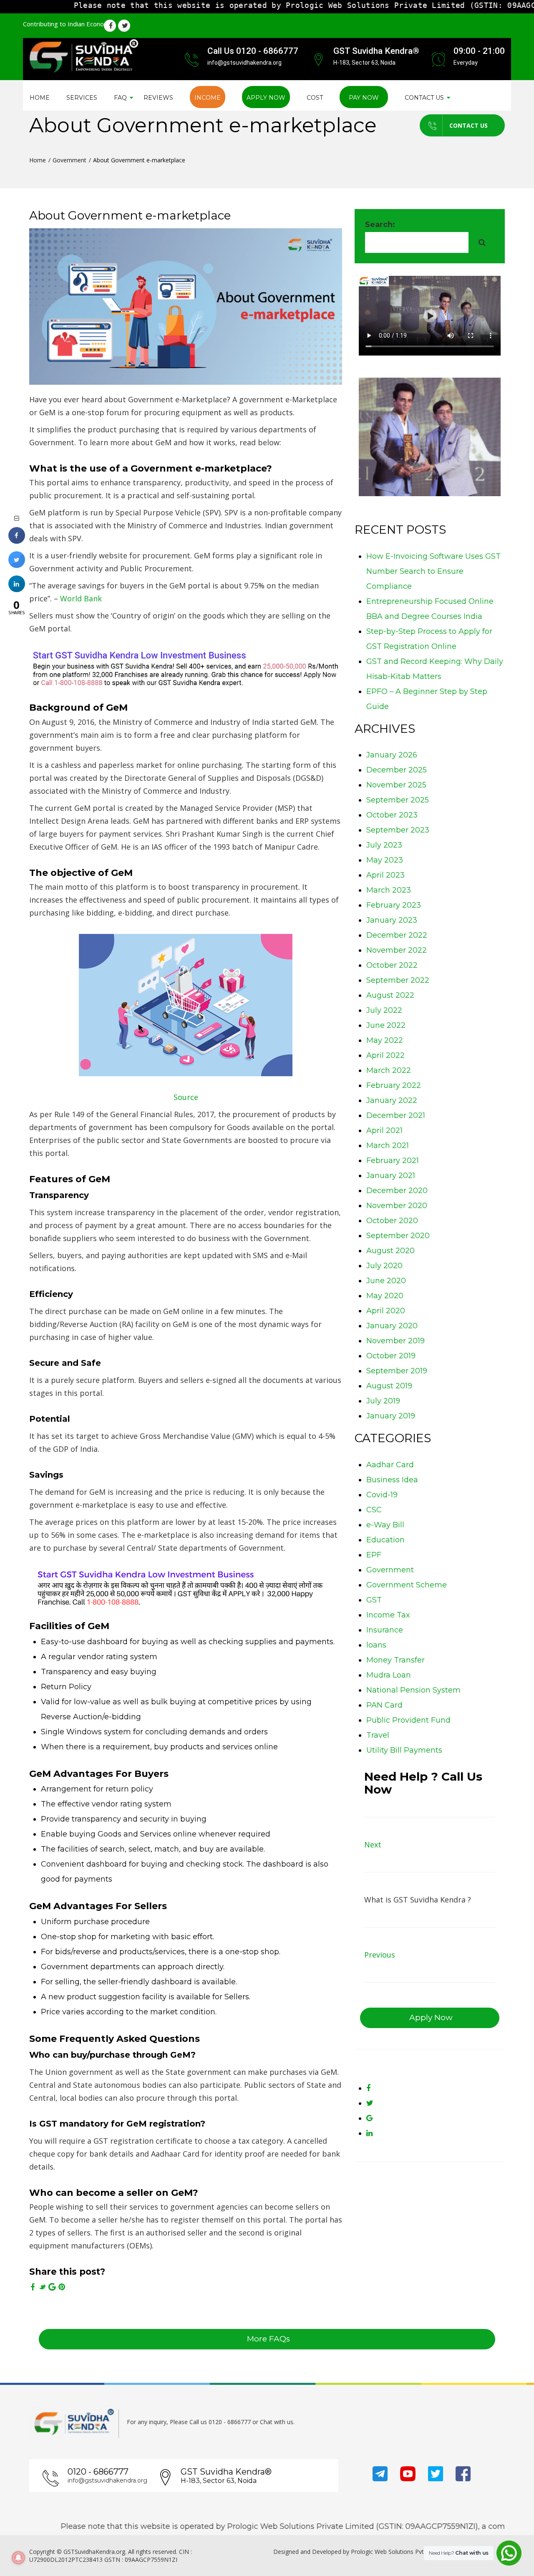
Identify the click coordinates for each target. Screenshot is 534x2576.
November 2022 (397, 950)
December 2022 (397, 935)
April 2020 (386, 1311)
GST (374, 1600)
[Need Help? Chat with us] (509, 2553)
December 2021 (396, 1115)
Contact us (424, 98)
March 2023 (389, 890)
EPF (374, 1555)
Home (40, 98)
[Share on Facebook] (17, 541)
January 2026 (392, 755)
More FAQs (268, 2339)
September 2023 (398, 830)
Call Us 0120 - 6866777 (253, 51)
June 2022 (386, 1025)
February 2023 (394, 905)
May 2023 (385, 860)
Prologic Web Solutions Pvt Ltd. (393, 2552)
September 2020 (398, 1236)
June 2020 (386, 1281)
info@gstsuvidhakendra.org (107, 2480)
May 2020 (385, 1296)
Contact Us (469, 125)
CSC (374, 1510)
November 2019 (395, 1341)
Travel (378, 1735)
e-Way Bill (385, 1525)
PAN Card (384, 1705)
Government (69, 160)
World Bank (81, 598)
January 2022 (392, 1100)
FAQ (120, 98)
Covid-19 (382, 1495)
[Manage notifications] (18, 2558)
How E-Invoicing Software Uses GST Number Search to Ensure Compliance (433, 571)
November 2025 (396, 785)
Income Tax (388, 1615)
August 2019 (389, 1386)
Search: (380, 225)
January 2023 (392, 920)
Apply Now (266, 98)
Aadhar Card (390, 1465)
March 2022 (389, 1070)
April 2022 (385, 1055)
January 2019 (391, 1416)
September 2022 (398, 980)
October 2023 (392, 815)
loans (376, 1645)
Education (385, 1540)
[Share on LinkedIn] (17, 590)
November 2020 (397, 1206)
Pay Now (364, 98)
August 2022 (390, 995)
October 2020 (392, 1221)
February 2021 (393, 1161)
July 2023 (384, 845)
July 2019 (383, 1401)
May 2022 (385, 1040)
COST (315, 98)
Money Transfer (395, 1660)
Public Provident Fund (408, 1720)
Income (208, 98)
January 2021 (391, 1176)
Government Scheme (407, 1585)
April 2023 (385, 875)
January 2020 (392, 1326)
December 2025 (397, 770)
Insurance (385, 1630)
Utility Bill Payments (404, 1750)
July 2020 (384, 1266)
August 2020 (390, 1251)
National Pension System (413, 1690)
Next (373, 1844)
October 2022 (392, 965)
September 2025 (398, 800)
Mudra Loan (389, 1675)
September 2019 (397, 1371)
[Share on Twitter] (17, 565)
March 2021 (388, 1145)
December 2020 (397, 1191)
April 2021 (384, 1130)
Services (82, 98)
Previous (380, 1955)
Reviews (158, 98)
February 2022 (394, 1085)
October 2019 (391, 1356)
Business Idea (392, 1480)
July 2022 (384, 1010)
